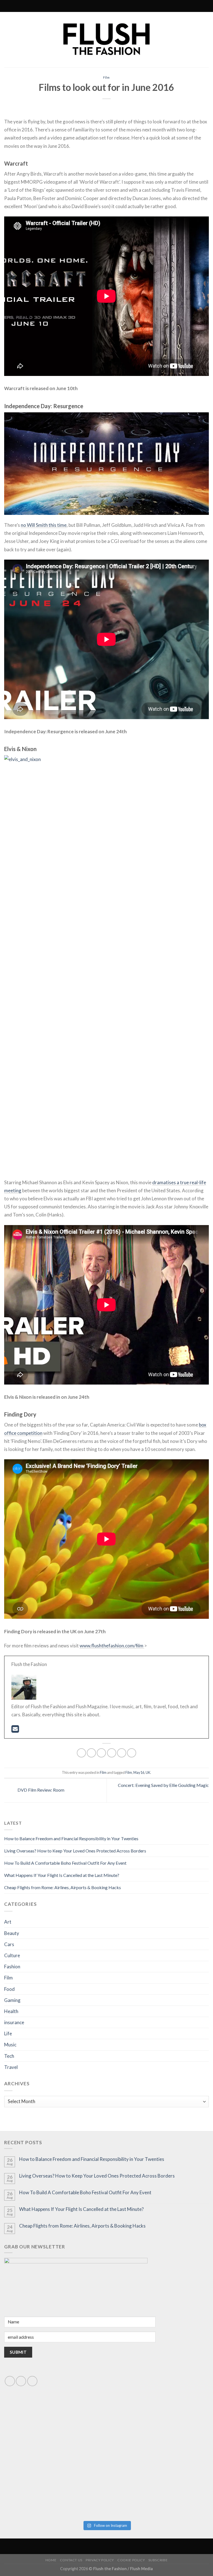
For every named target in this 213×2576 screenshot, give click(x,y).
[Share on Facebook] (91, 1753)
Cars (9, 1944)
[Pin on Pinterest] (122, 1753)
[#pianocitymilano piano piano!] (55, 2430)
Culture (12, 1955)
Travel (11, 2067)
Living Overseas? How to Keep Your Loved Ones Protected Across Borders (75, 1851)
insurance (14, 2022)
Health (11, 2011)
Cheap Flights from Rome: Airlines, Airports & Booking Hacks (63, 1887)
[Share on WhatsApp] (81, 1753)
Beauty (12, 1933)
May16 (139, 1772)
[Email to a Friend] (112, 1753)
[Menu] (130, 6)
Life (8, 2033)
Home (51, 2560)
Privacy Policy (100, 2560)
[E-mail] (15, 1730)
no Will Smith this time (44, 525)
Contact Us (71, 2560)
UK (148, 1772)
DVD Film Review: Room (40, 1790)
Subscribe (158, 2560)
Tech (9, 2056)
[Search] (82, 6)
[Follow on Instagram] (89, 6)
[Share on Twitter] (101, 1753)
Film (107, 77)
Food (9, 1989)
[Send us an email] (21, 2381)
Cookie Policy (131, 2560)
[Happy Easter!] (55, 2488)
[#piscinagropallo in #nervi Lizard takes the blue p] (158, 2488)
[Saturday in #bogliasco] (158, 2430)
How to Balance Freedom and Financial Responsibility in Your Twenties (71, 1838)
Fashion (12, 1967)
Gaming (12, 2000)
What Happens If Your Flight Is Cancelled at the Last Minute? (62, 1875)
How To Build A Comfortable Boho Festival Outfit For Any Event (65, 1863)
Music (10, 2045)
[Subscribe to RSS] (94, 6)
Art (8, 1922)
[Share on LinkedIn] (132, 1753)
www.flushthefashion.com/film (112, 1646)
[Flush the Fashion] (106, 40)
